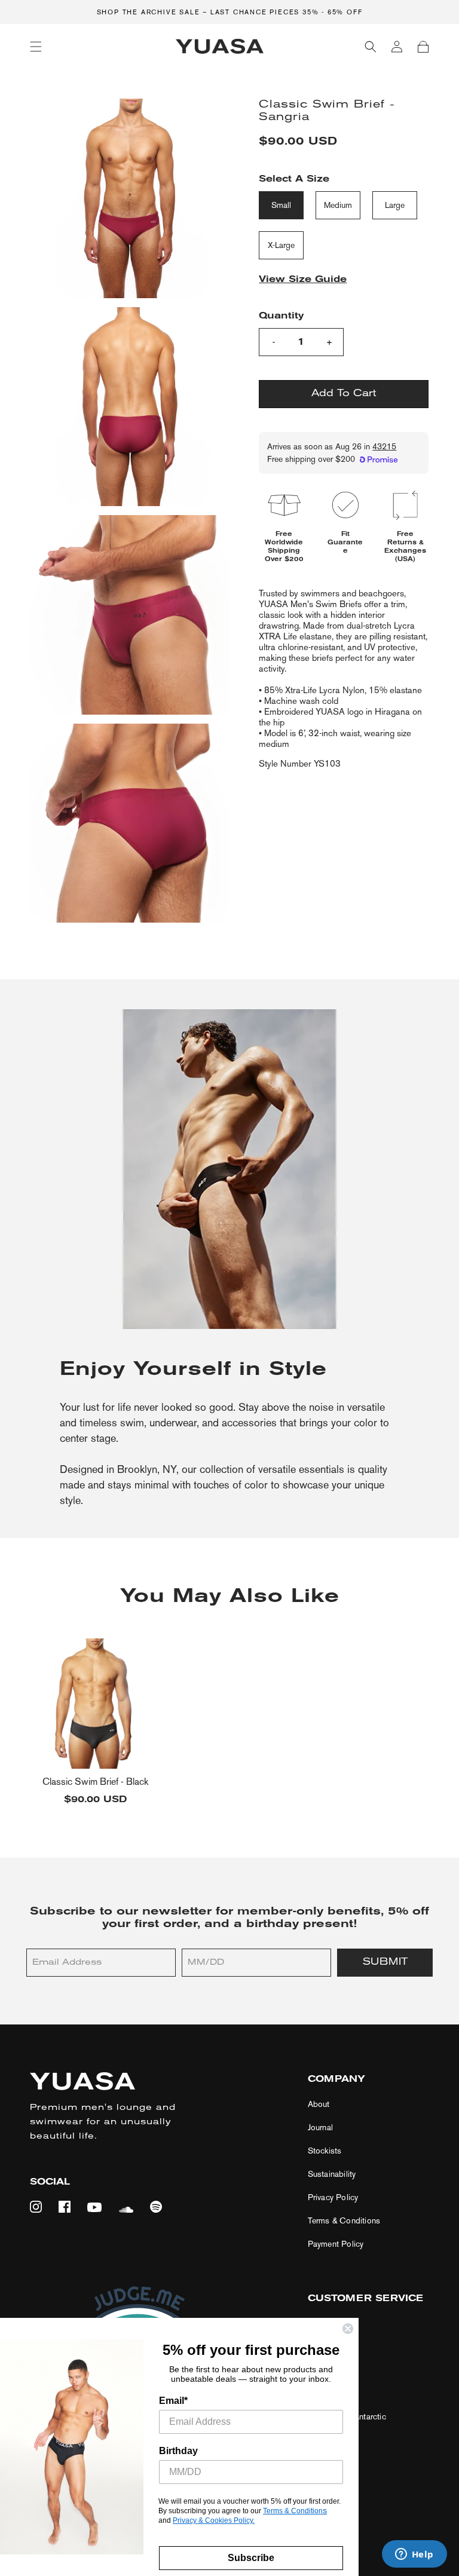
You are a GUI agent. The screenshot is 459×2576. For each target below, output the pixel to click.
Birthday (178, 2451)
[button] (36, 47)
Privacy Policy (333, 2197)
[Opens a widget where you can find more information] (414, 2555)
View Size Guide (303, 280)
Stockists (325, 2151)
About (319, 2104)
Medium (338, 205)
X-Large (281, 245)
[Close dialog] (348, 2329)
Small (281, 205)
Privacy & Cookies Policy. (214, 2520)
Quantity (281, 316)
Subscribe (251, 2558)
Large (395, 205)
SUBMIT (385, 1962)
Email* (173, 2401)
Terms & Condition (293, 2511)
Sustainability (332, 2174)
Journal (320, 2128)
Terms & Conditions (344, 2221)
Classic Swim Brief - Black (95, 1782)
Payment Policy (336, 2244)
